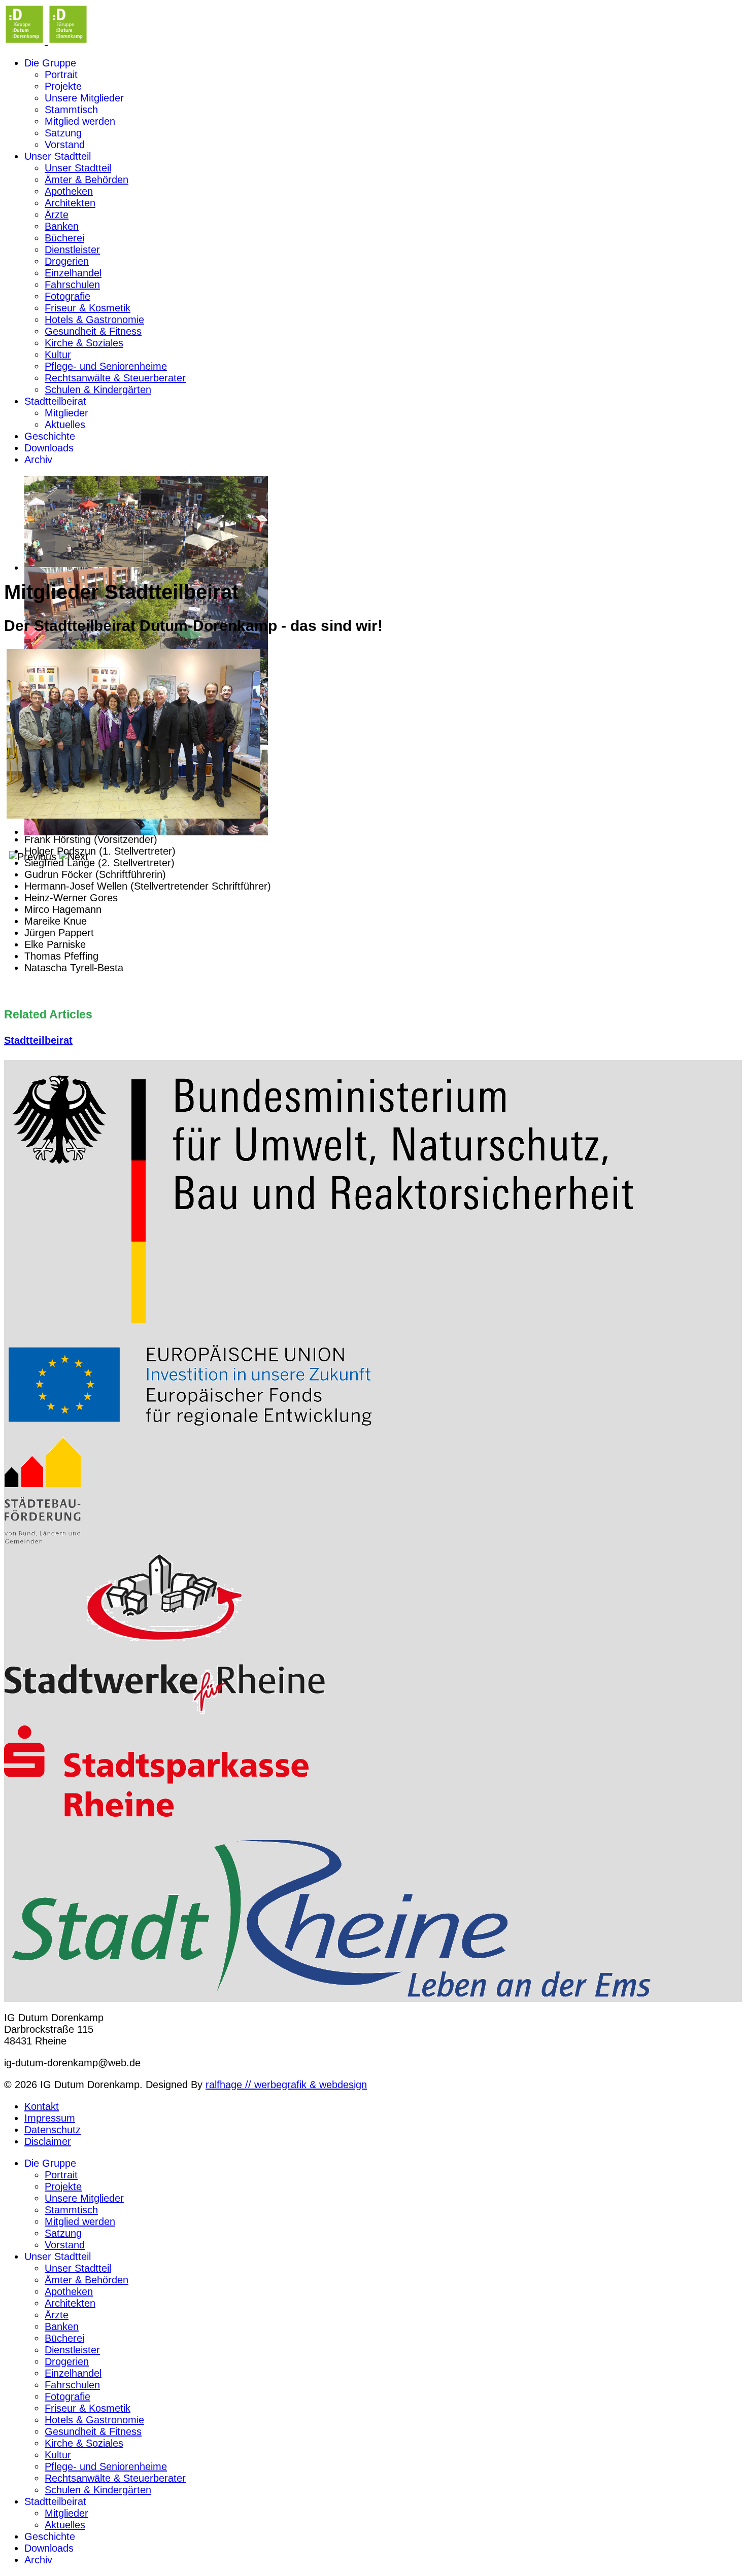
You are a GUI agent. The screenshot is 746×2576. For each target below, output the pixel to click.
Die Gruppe (50, 63)
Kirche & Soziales (84, 343)
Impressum (50, 2118)
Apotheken (69, 191)
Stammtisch (71, 110)
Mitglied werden (80, 121)
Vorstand (65, 145)
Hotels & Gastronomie (94, 320)
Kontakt (42, 2106)
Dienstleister (72, 250)
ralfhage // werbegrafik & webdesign (286, 2085)
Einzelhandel (73, 273)
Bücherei (64, 238)
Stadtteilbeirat (55, 401)
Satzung (63, 133)
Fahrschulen (72, 285)
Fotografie (67, 296)
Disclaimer (48, 2141)
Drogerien (67, 261)
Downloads (49, 448)
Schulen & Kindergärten (98, 390)
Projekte (63, 86)
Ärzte (57, 215)
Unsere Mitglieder (84, 98)
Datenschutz (53, 2130)
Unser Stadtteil (58, 156)
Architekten (70, 203)
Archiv (38, 460)
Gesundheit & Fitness (93, 331)
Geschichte (50, 436)
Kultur (58, 355)
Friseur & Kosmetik (88, 308)
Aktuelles (65, 425)
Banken (62, 226)
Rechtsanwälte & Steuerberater (115, 378)
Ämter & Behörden (87, 180)
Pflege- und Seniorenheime (106, 366)
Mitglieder (66, 413)
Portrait (61, 75)
